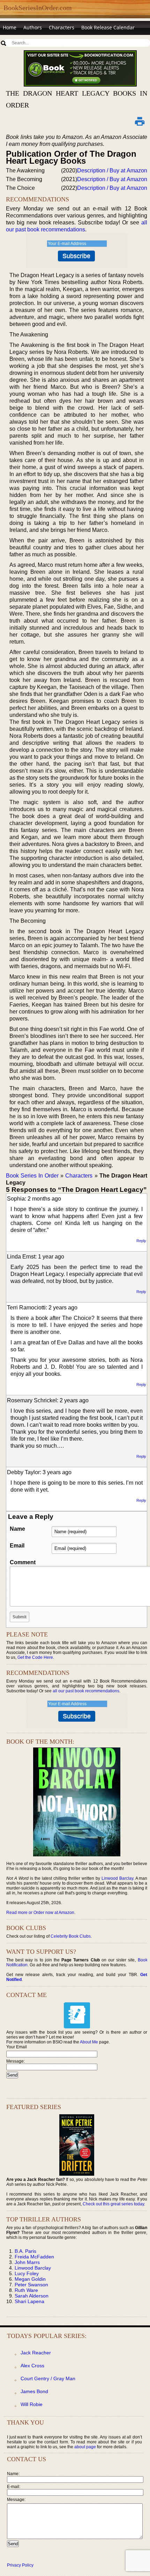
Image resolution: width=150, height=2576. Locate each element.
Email (17, 1546)
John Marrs (27, 2262)
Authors (33, 27)
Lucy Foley (27, 2273)
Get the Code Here (35, 1657)
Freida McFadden (34, 2257)
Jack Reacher (36, 2353)
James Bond (34, 2391)
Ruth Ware (26, 2290)
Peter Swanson (31, 2285)
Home (10, 27)
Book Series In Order (32, 1176)
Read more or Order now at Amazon (40, 1913)
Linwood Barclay (117, 1878)
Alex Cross (32, 2366)
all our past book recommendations (86, 1691)
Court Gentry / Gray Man (48, 2378)
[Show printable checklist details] (140, 121)
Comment (23, 1562)
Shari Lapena (29, 2301)
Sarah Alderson (32, 2296)
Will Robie (32, 2404)
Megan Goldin (30, 2279)
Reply (141, 1241)
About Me (89, 2042)
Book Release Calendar (108, 27)
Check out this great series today (113, 2204)
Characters (62, 27)
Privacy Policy (20, 2565)
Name (17, 1529)
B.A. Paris (25, 2251)
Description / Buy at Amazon (112, 170)
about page (85, 2447)
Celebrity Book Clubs (71, 1936)
